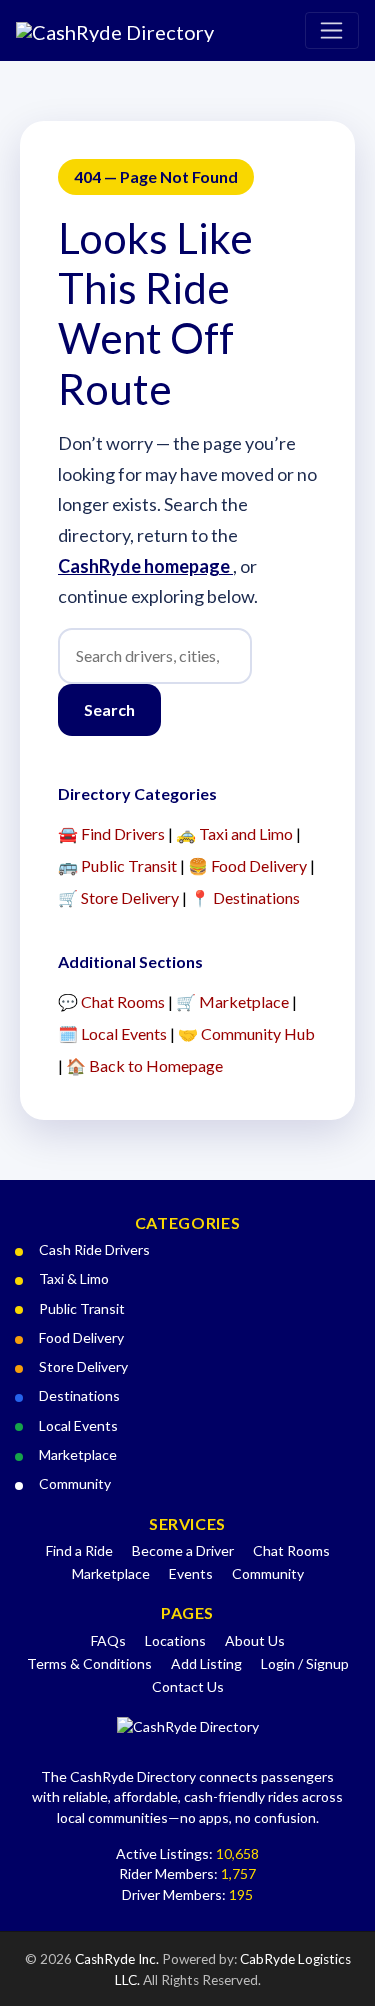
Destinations (79, 1395)
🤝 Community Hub (246, 1033)
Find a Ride (79, 1550)
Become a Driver (183, 1550)
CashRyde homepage (145, 566)
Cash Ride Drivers (94, 1249)
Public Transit (82, 1308)
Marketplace (78, 1454)
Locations (175, 1640)
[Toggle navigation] (332, 31)
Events (191, 1573)
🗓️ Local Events (112, 1033)
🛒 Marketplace (232, 1001)
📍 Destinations (245, 897)
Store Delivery (83, 1366)
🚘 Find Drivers (111, 833)
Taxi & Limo (74, 1278)
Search (109, 709)
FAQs (108, 1640)
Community (75, 1483)
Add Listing (206, 1663)
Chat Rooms (291, 1550)
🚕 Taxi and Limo (234, 833)
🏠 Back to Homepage (144, 1065)
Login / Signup (305, 1663)
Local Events (78, 1425)
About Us (255, 1640)
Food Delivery (81, 1337)
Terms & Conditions (89, 1663)
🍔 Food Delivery (247, 865)
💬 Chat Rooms (111, 1001)
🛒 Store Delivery (118, 897)
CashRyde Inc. (118, 1959)
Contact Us (188, 1686)
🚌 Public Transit (117, 865)
